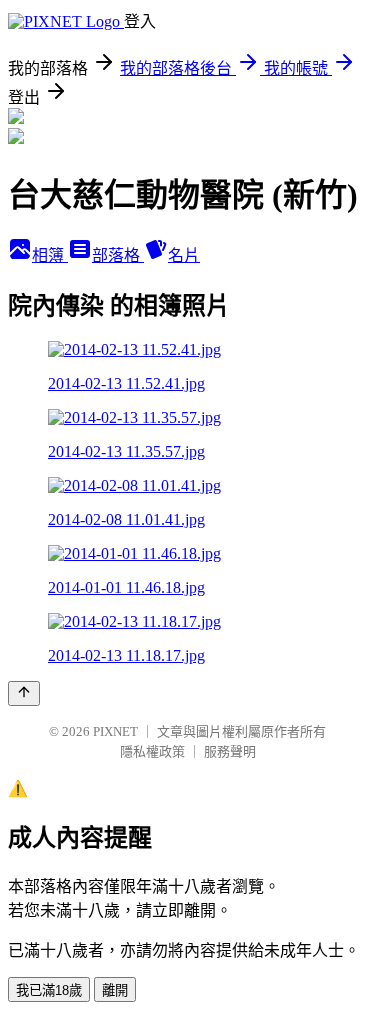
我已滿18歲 (49, 990)
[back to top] (24, 693)
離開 (115, 990)
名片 (184, 255)
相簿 (50, 255)
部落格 (118, 255)
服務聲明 (230, 751)
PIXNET (115, 731)
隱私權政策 (152, 751)
